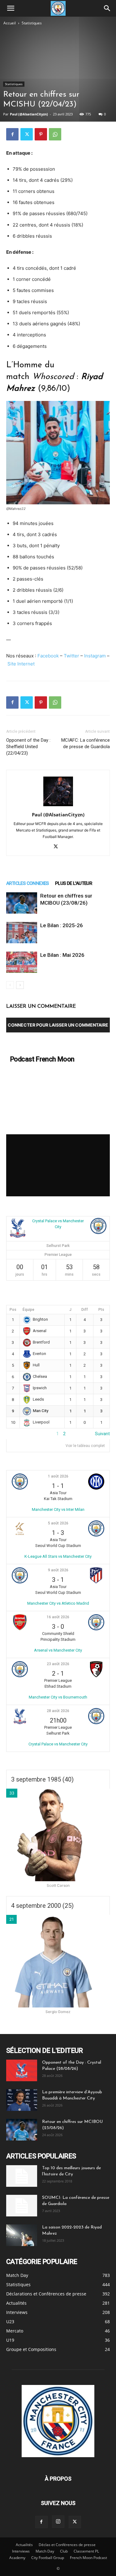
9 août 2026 (58, 1570)
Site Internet (21, 664)
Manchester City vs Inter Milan (58, 1509)
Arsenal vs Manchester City (58, 1650)
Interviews (21, 2551)
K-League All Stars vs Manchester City (58, 1556)
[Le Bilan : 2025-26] (22, 933)
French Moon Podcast (88, 2558)
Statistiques (32, 23)
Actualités (24, 2545)
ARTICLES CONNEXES (28, 883)
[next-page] (20, 985)
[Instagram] (58, 2522)
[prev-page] (10, 985)
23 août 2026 (58, 1664)
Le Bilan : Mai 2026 (62, 955)
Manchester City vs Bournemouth (58, 1697)
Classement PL (86, 2551)
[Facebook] (12, 134)
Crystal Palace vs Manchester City (58, 1744)
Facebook (48, 656)
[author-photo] (58, 806)
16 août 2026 (58, 1617)
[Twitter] (27, 134)
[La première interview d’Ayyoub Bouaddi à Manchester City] (22, 2100)
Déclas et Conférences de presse (67, 2545)
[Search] (107, 8)
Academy (17, 2558)
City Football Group (48, 2558)
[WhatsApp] (55, 134)
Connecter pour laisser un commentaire (58, 1025)
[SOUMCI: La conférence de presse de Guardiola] (22, 2206)
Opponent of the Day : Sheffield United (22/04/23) (28, 747)
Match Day (45, 2551)
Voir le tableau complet (85, 1446)
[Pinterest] (41, 134)
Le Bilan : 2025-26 (62, 925)
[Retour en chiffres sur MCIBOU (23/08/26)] (22, 903)
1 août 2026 (58, 1476)
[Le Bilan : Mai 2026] (22, 962)
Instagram (95, 656)
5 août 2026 (58, 1523)
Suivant (102, 1434)
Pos (13, 1310)
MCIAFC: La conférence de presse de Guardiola (86, 743)
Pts (101, 1310)
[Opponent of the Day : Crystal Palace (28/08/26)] (22, 2070)
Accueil (10, 23)
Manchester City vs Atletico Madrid (58, 1603)
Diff (85, 1310)
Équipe (28, 1310)
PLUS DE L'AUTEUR (74, 883)
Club (64, 2551)
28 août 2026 (58, 1711)
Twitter (71, 656)
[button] (11, 8)
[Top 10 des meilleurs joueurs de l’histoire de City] (22, 2176)
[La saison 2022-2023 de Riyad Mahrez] (22, 2235)
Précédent (16, 1434)
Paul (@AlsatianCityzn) (29, 114)
